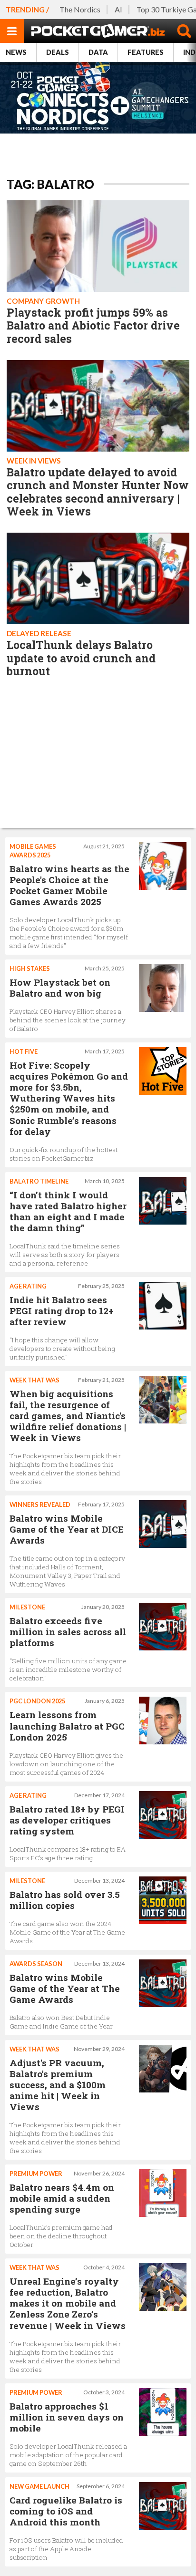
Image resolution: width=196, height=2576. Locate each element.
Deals (58, 52)
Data (98, 52)
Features (146, 52)
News (16, 52)
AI (118, 9)
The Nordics (80, 9)
